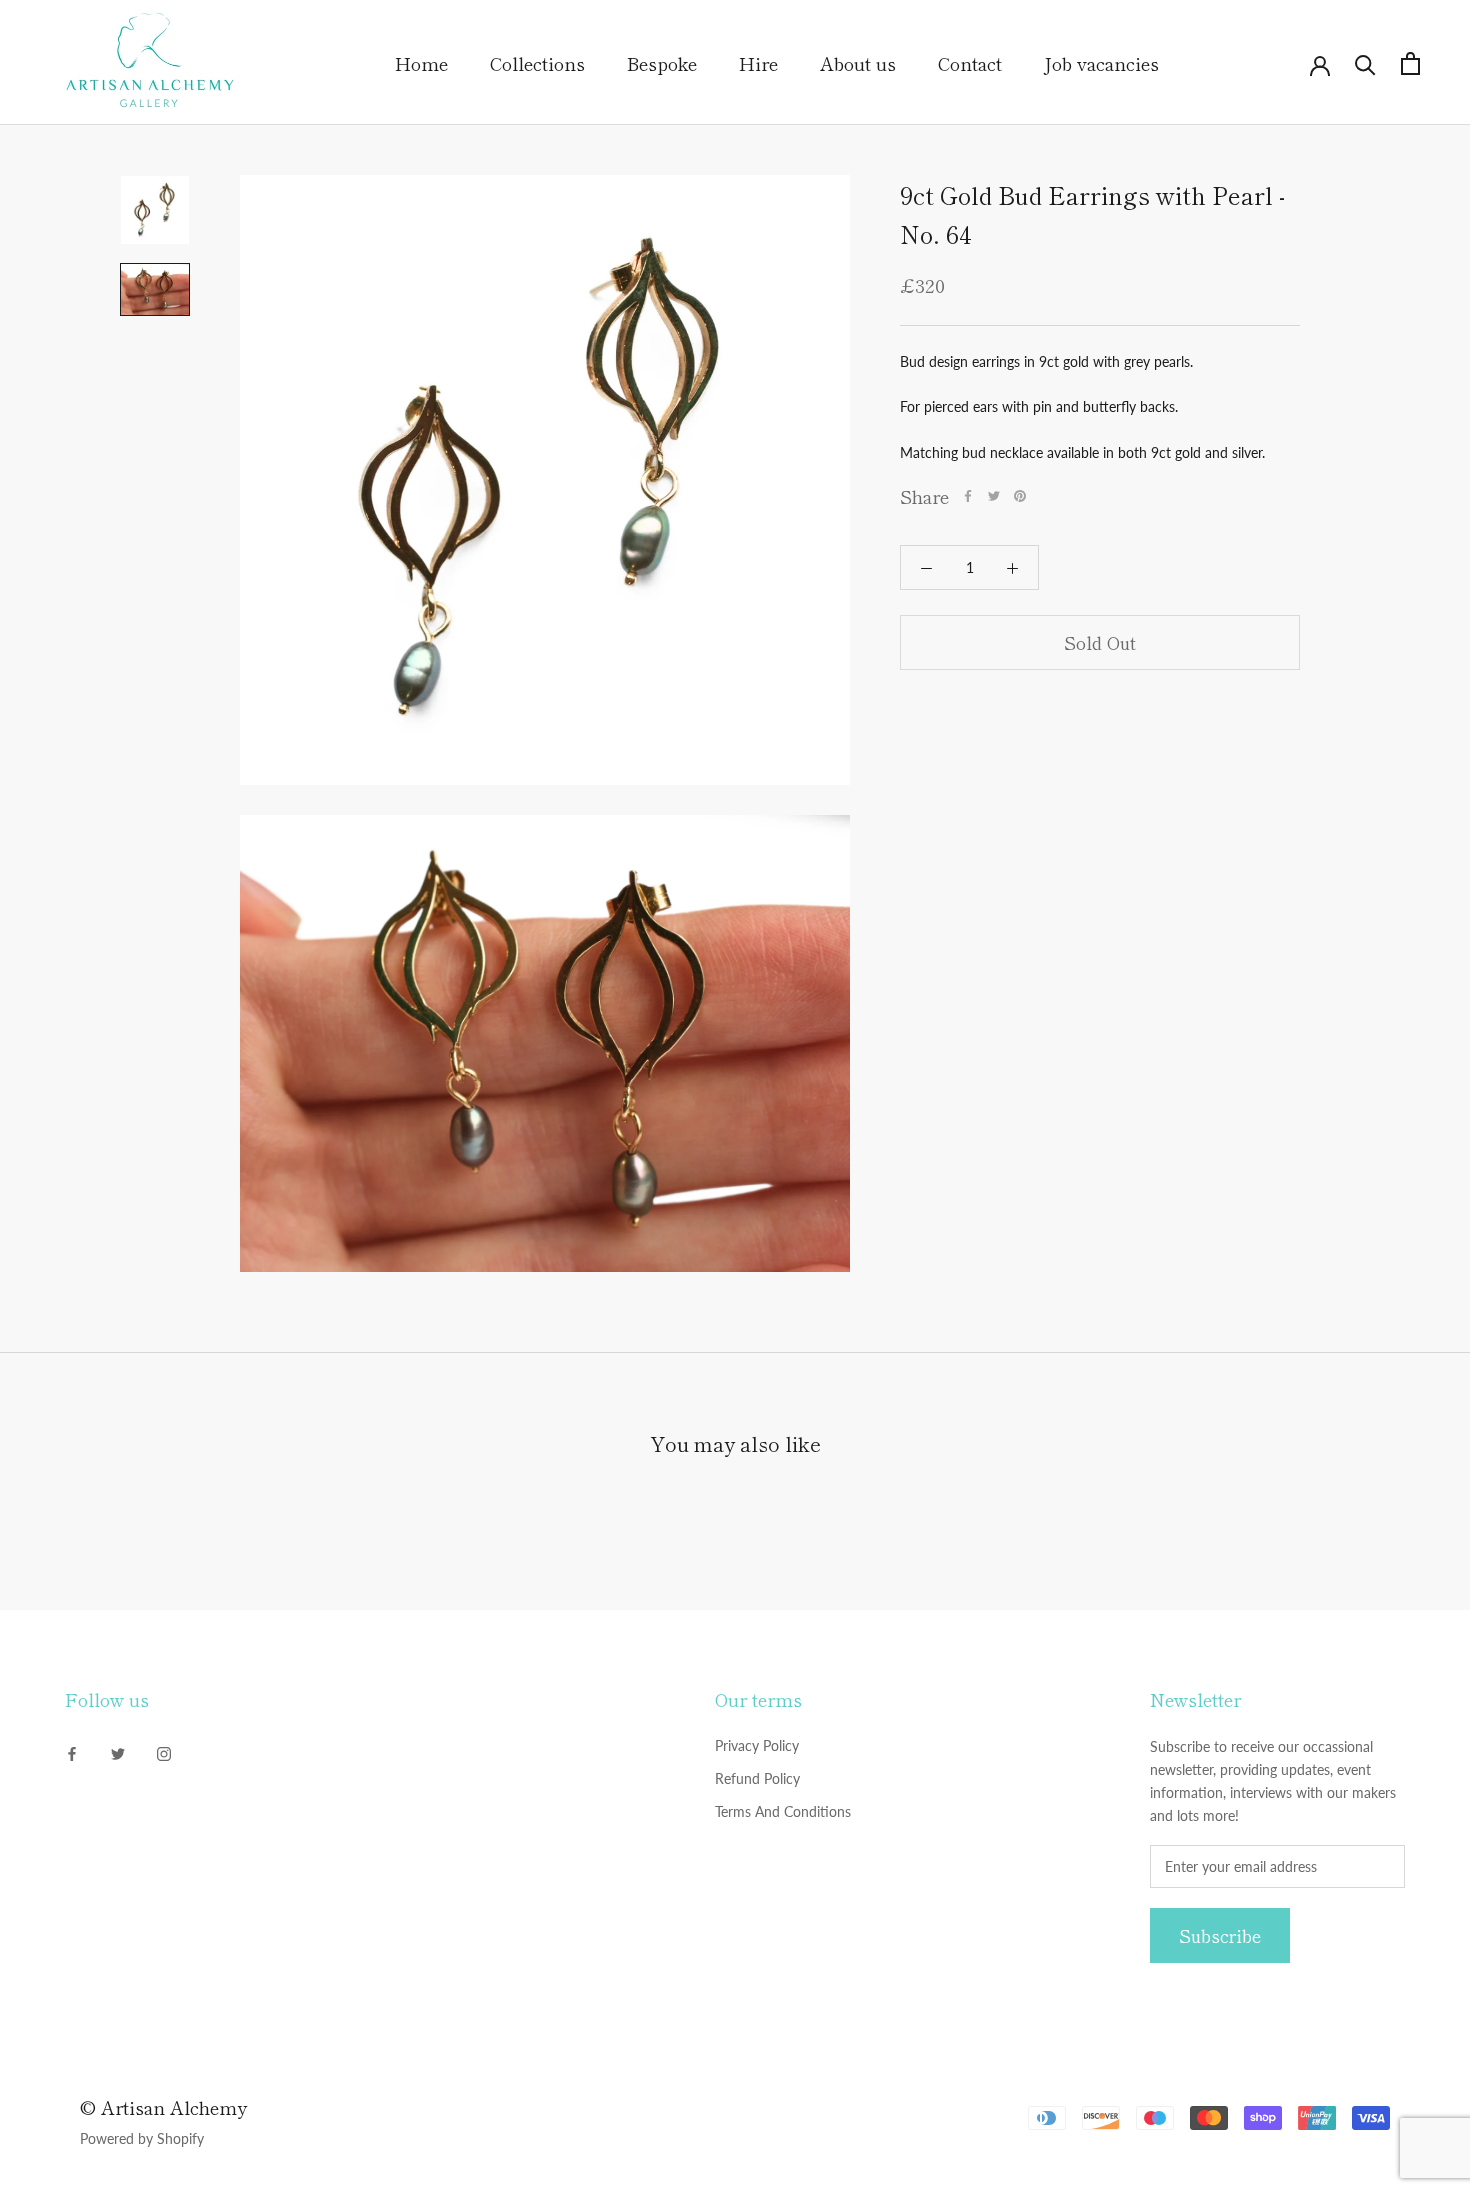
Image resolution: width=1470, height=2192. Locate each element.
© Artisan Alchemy (163, 2107)
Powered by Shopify (142, 2138)
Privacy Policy (757, 1745)
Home (421, 63)
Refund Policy (757, 1778)
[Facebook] (968, 496)
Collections (537, 63)
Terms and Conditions (783, 1811)
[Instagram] (164, 1752)
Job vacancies (1101, 63)
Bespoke (662, 63)
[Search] (1365, 63)
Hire (758, 63)
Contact (970, 63)
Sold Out (1100, 642)
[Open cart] (1410, 63)
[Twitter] (994, 496)
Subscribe (1220, 1935)
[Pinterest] (1020, 496)
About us (858, 63)
